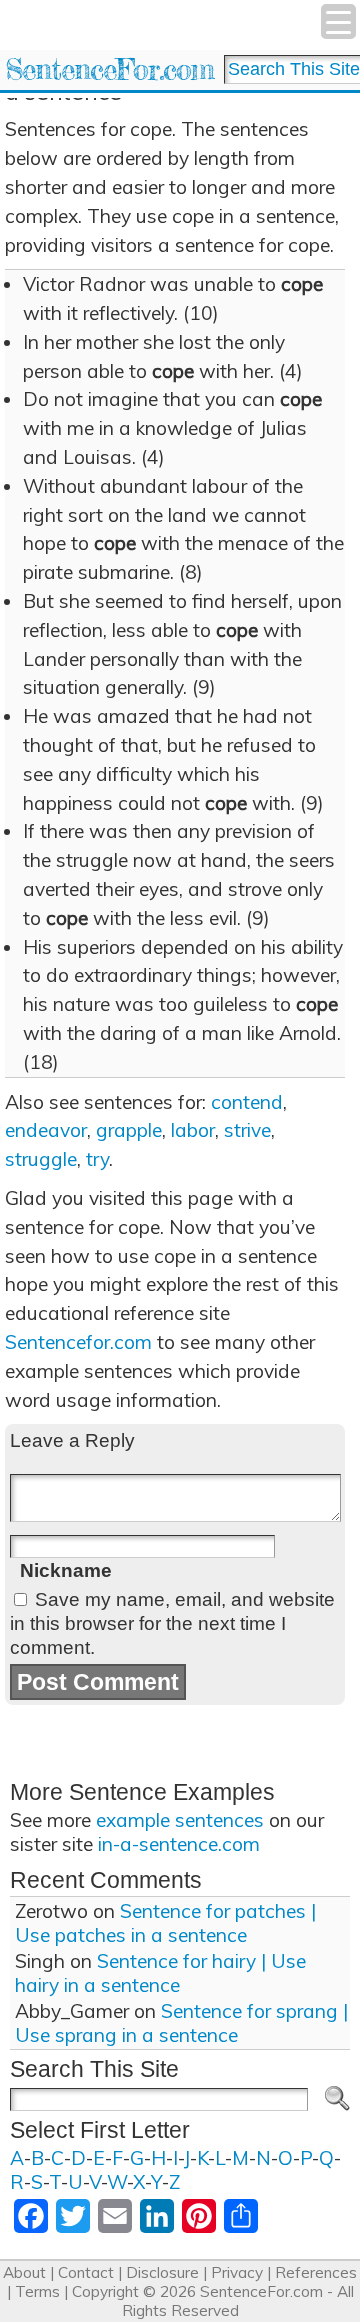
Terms (37, 2291)
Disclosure (162, 2272)
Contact (86, 2272)
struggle (41, 1159)
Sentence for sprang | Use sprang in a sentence (181, 2023)
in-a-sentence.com (179, 1844)
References (316, 2272)
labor (193, 1130)
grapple (129, 1130)
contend (247, 1102)
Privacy (237, 2272)
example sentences (180, 1820)
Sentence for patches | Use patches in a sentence (165, 1923)
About (24, 2272)
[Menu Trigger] (338, 21)
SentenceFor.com (109, 69)
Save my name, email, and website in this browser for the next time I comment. (172, 1623)
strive (247, 1130)
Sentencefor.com (78, 1342)
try (97, 1159)
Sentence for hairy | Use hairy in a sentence (160, 1973)
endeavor (46, 1130)
